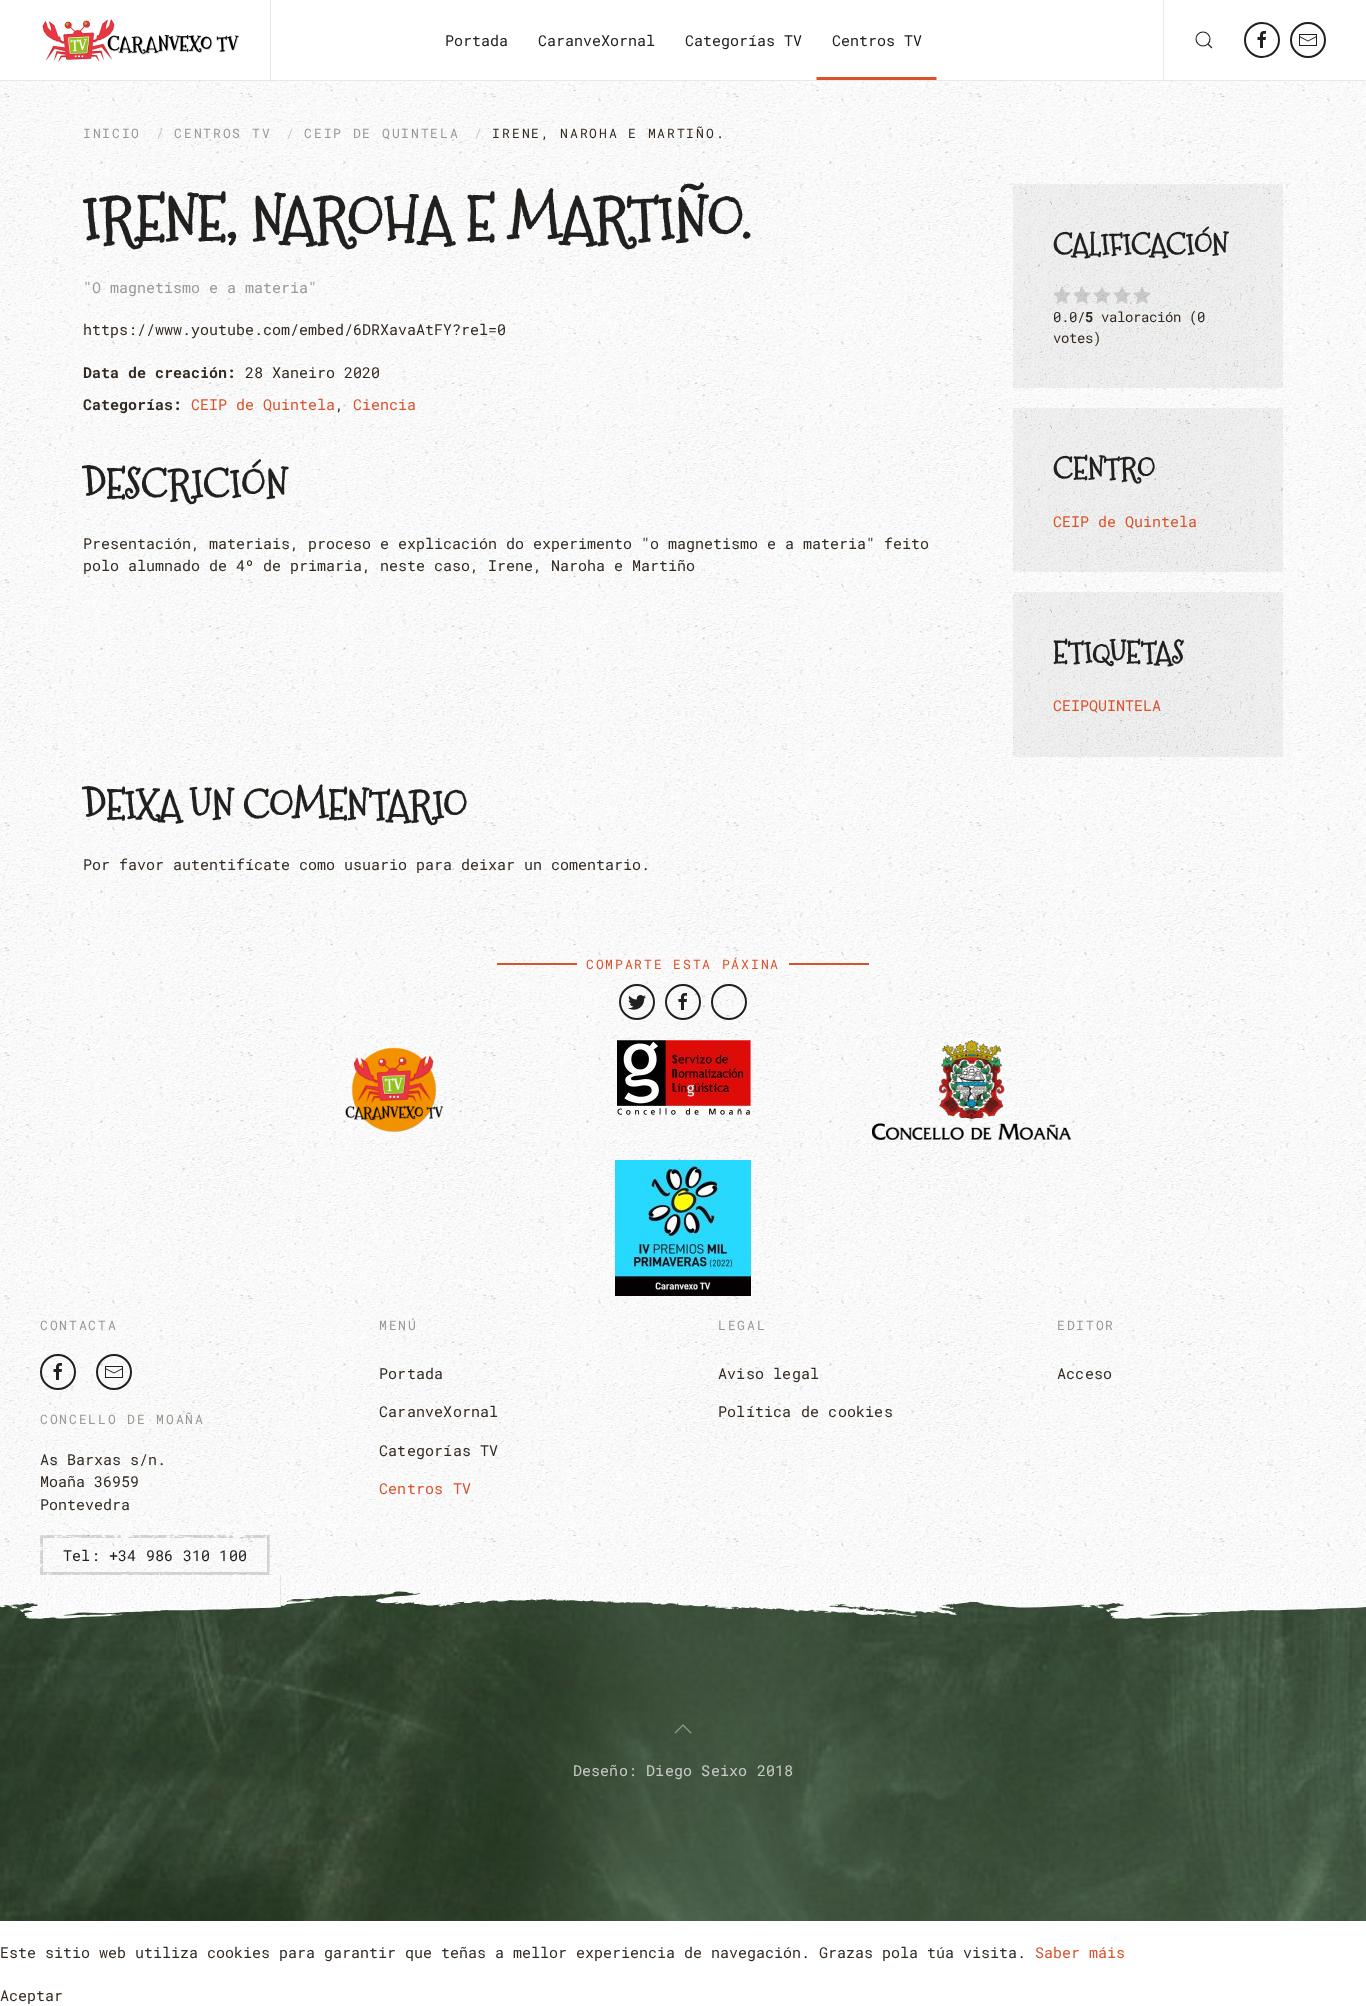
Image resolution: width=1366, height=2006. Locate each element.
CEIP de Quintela (381, 133)
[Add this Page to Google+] (729, 1002)
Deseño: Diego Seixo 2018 (683, 1770)
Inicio (112, 133)
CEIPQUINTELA (1107, 705)
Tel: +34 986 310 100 (155, 1555)
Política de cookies (805, 1411)
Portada (476, 40)
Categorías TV (743, 40)
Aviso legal (768, 1373)
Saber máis (1080, 1952)
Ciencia (384, 404)
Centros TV (877, 40)
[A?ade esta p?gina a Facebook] (683, 1002)
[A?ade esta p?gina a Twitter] (637, 1002)
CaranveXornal (596, 40)
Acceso (1084, 1373)
